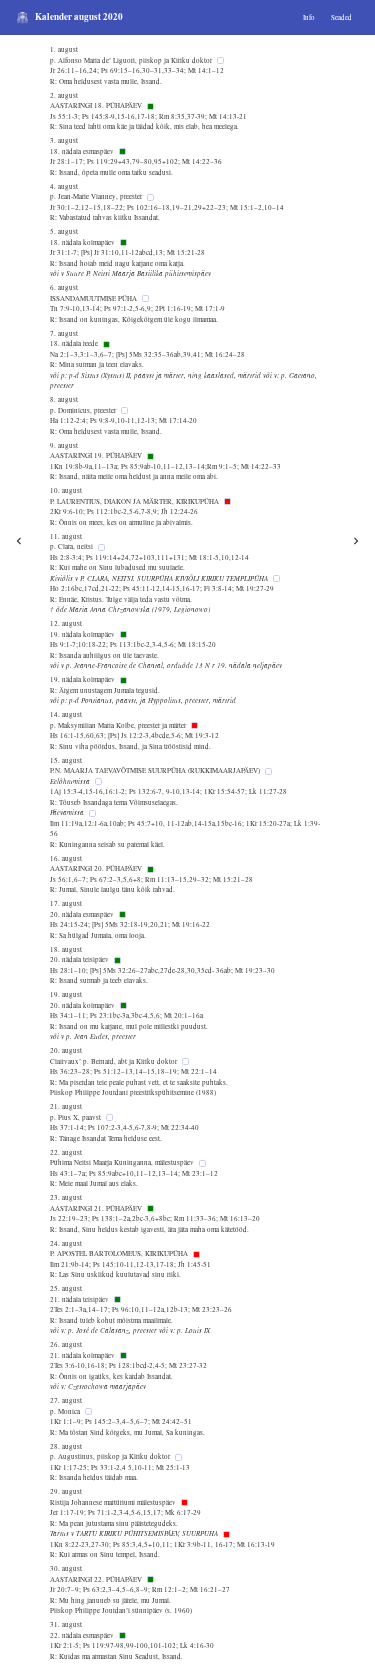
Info (309, 17)
